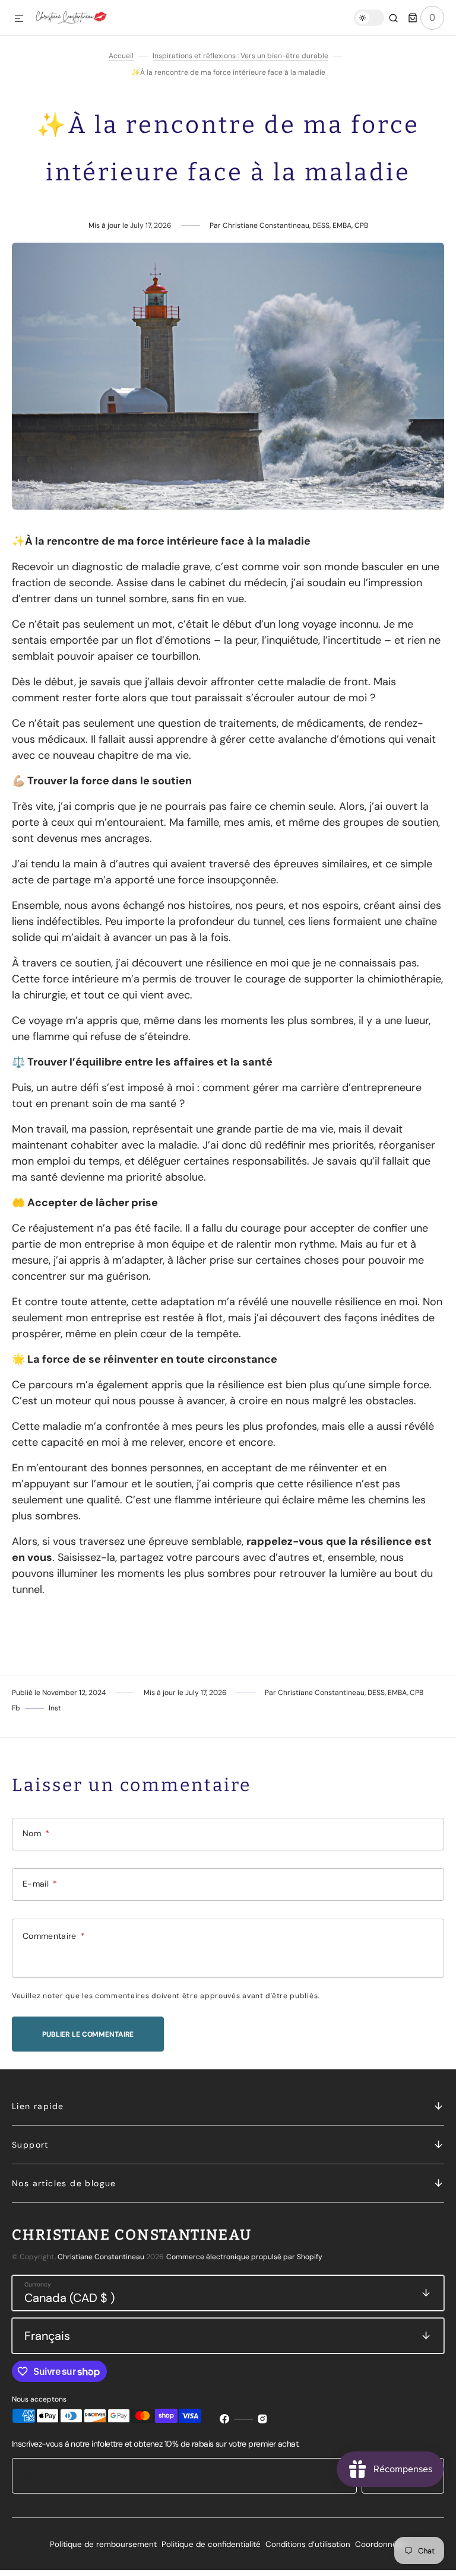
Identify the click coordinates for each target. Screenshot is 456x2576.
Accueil (121, 56)
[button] (19, 19)
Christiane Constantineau (101, 2257)
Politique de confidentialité (211, 2544)
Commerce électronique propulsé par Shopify (244, 2257)
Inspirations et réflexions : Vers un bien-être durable (240, 56)
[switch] (369, 18)
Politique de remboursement (103, 2544)
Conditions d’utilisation (308, 2544)
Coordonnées (381, 2544)
